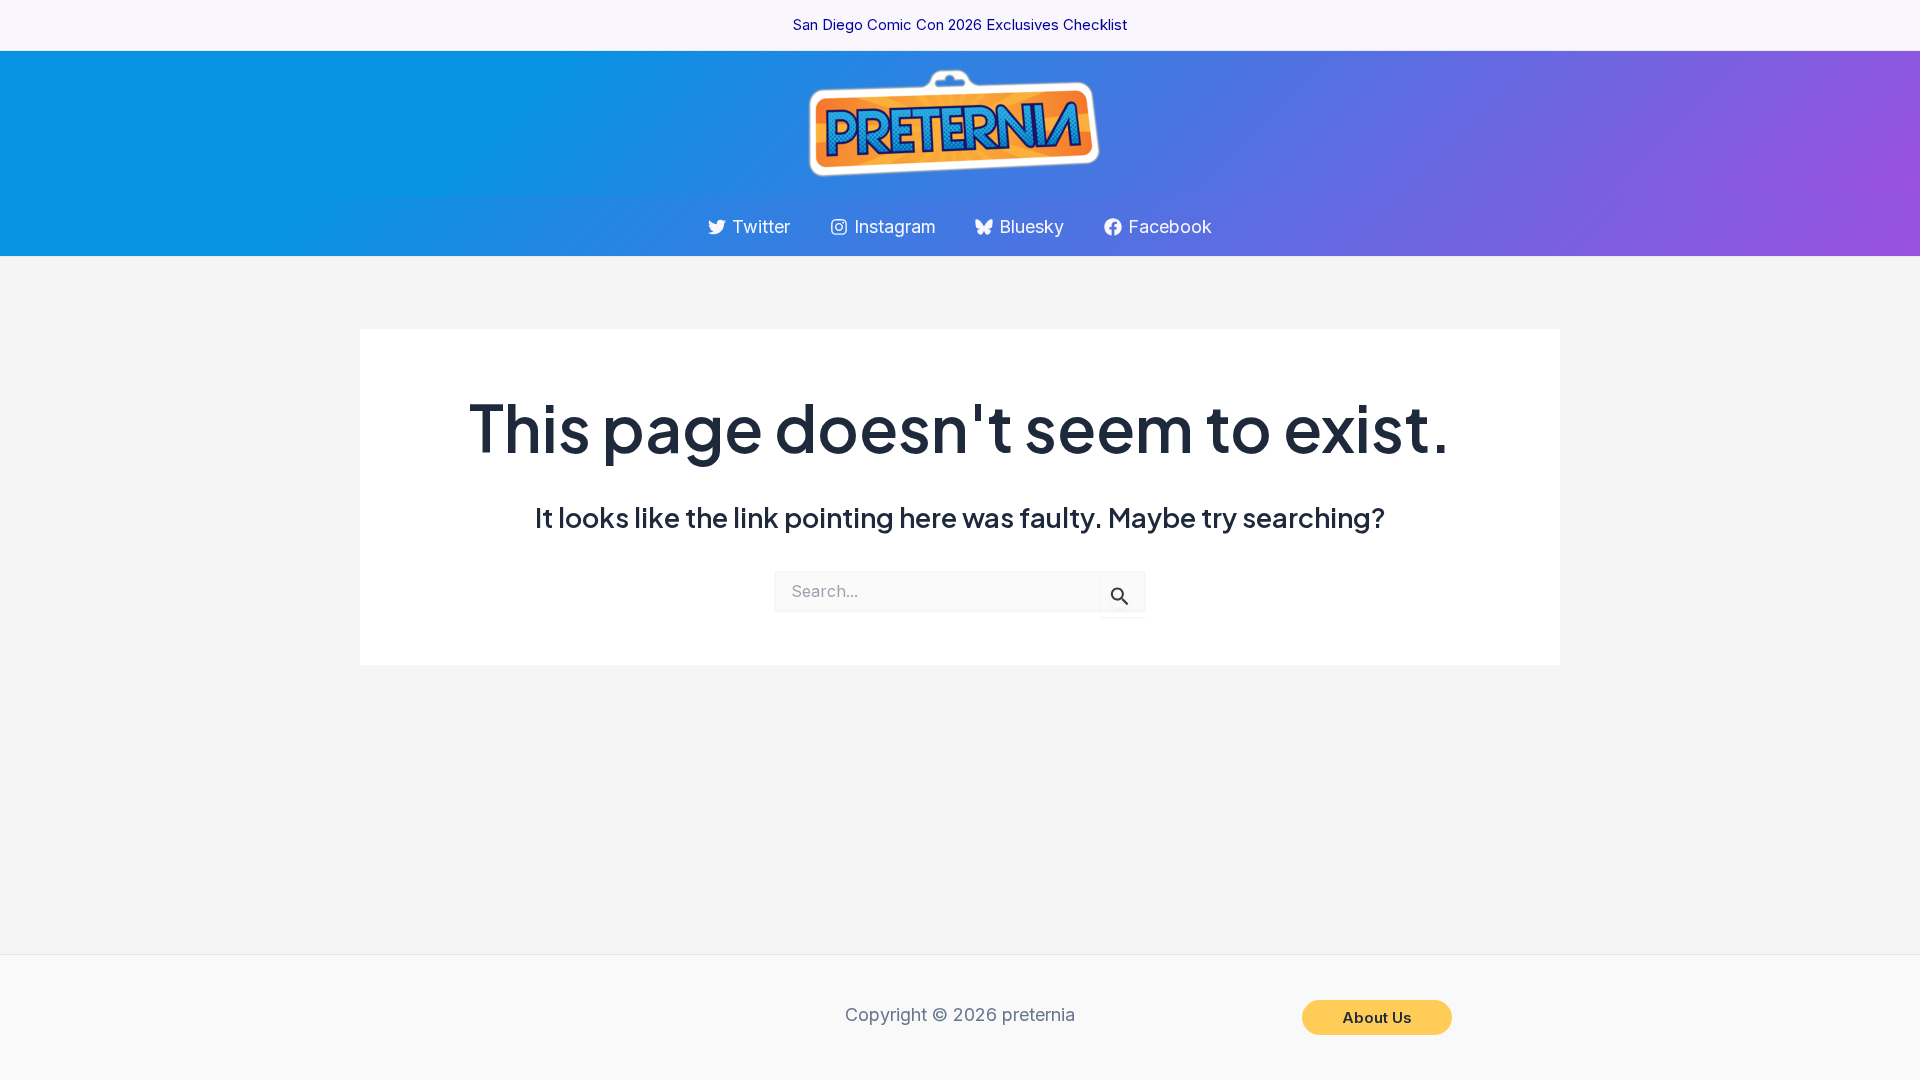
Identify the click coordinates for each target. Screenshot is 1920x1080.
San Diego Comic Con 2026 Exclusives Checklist (960, 24)
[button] (1377, 1017)
